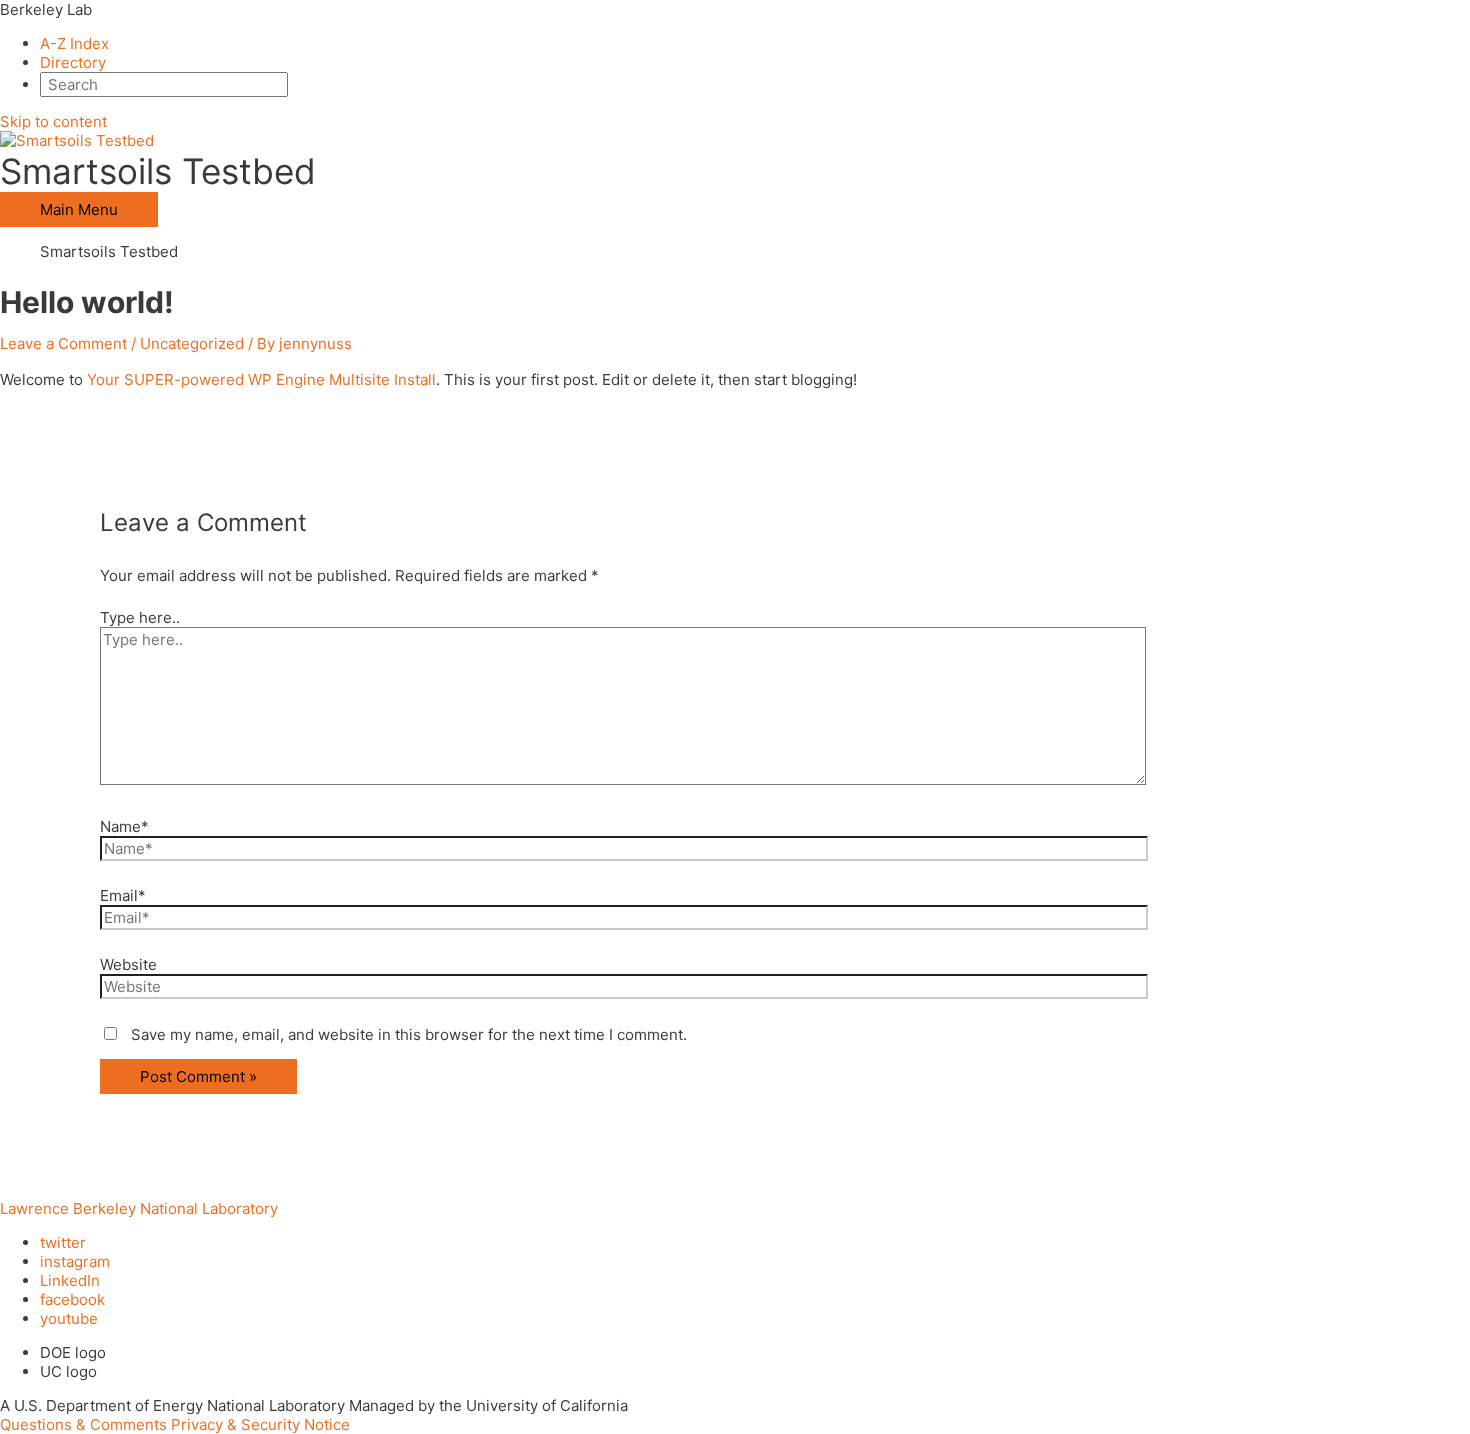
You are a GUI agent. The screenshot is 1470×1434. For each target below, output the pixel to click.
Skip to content (53, 121)
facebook (72, 1299)
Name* (124, 826)
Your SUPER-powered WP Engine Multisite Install (261, 379)
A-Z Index (74, 43)
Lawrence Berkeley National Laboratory (139, 1208)
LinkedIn (70, 1280)
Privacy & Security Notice (260, 1424)
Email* (123, 895)
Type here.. (140, 617)
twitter (63, 1242)
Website (128, 964)
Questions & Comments (83, 1424)
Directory (73, 62)
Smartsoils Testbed (158, 171)
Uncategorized (192, 343)
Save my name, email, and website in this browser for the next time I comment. (409, 1034)
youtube (69, 1318)
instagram (75, 1261)
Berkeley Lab (46, 9)
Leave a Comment (63, 343)
